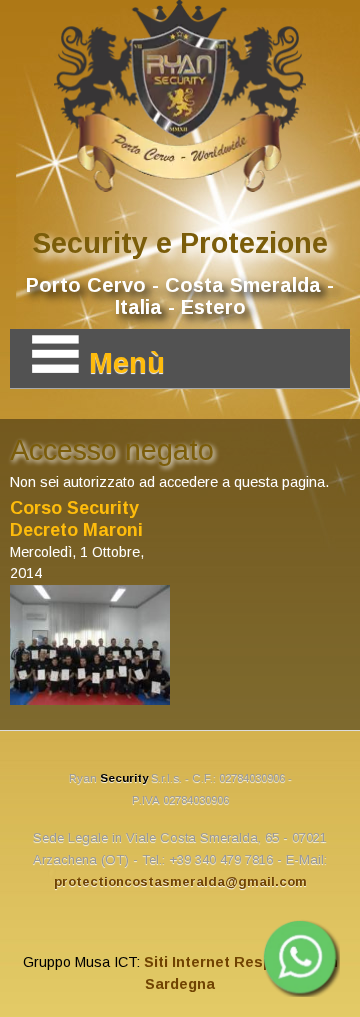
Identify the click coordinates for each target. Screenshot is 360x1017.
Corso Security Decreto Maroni (76, 519)
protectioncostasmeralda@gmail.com (180, 881)
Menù (127, 363)
